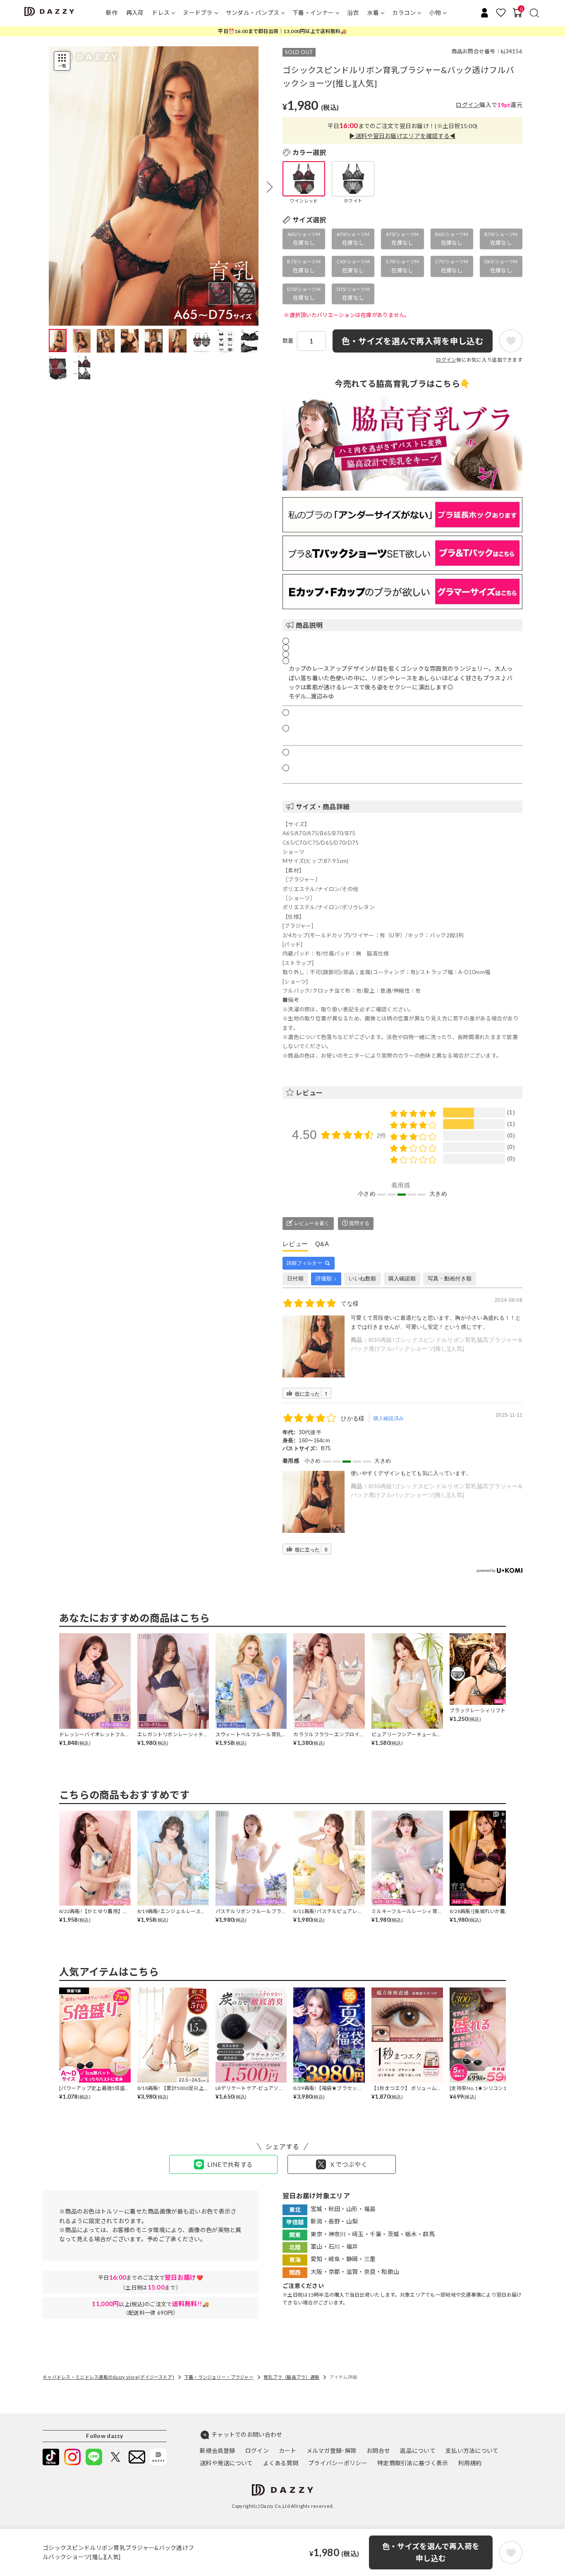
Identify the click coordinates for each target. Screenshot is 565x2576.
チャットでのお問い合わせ (247, 2434)
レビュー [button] (309, 1093)
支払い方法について (472, 2451)
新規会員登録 (218, 2451)
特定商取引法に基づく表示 (413, 2463)
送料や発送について (226, 2463)
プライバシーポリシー (338, 2463)
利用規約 (470, 2463)
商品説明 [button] (309, 625)
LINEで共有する (230, 2164)
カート (288, 2451)
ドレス (161, 13)
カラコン (404, 13)
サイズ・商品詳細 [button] (323, 807)
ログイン (468, 105)
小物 (435, 13)
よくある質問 (281, 2463)
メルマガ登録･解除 (332, 2451)
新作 (112, 13)
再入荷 (135, 13)
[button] (270, 187)
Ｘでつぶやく (348, 2164)
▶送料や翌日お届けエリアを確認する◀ (402, 136)
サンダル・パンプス (253, 13)
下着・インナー (313, 13)
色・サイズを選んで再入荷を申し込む (431, 2552)
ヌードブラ (198, 13)
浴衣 (353, 13)
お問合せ (378, 2451)
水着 (373, 13)
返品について (418, 2451)
